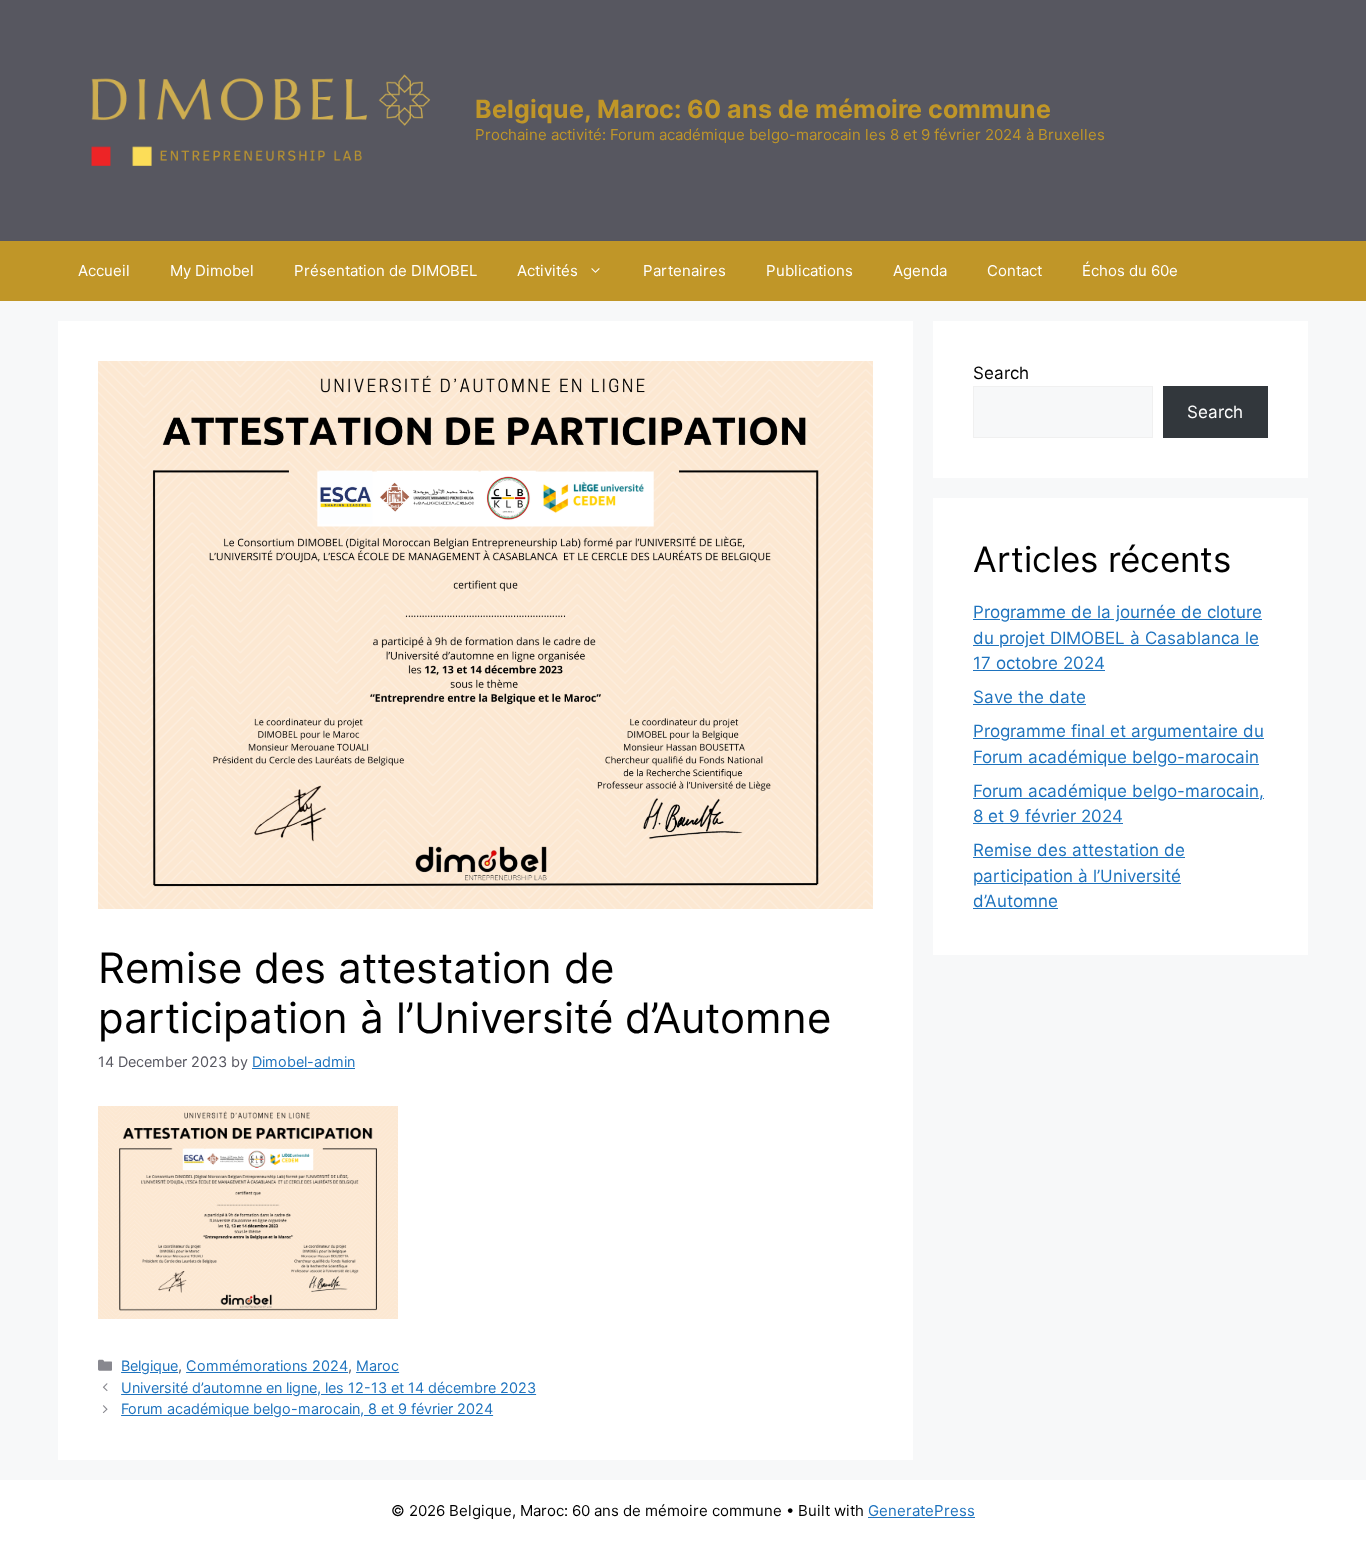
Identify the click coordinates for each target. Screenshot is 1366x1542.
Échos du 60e (1130, 270)
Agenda (920, 270)
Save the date (1029, 697)
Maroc (377, 1365)
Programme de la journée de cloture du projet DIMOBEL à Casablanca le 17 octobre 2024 (1117, 637)
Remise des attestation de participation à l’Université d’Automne (1079, 875)
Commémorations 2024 (267, 1365)
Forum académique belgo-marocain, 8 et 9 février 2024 (307, 1408)
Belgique (149, 1365)
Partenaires (684, 270)
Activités (547, 270)
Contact (1014, 270)
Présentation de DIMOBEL (385, 270)
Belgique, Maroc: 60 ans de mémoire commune (763, 109)
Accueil (104, 270)
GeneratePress (921, 1510)
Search (1001, 373)
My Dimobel (212, 270)
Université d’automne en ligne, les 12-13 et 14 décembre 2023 (328, 1387)
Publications (809, 270)
